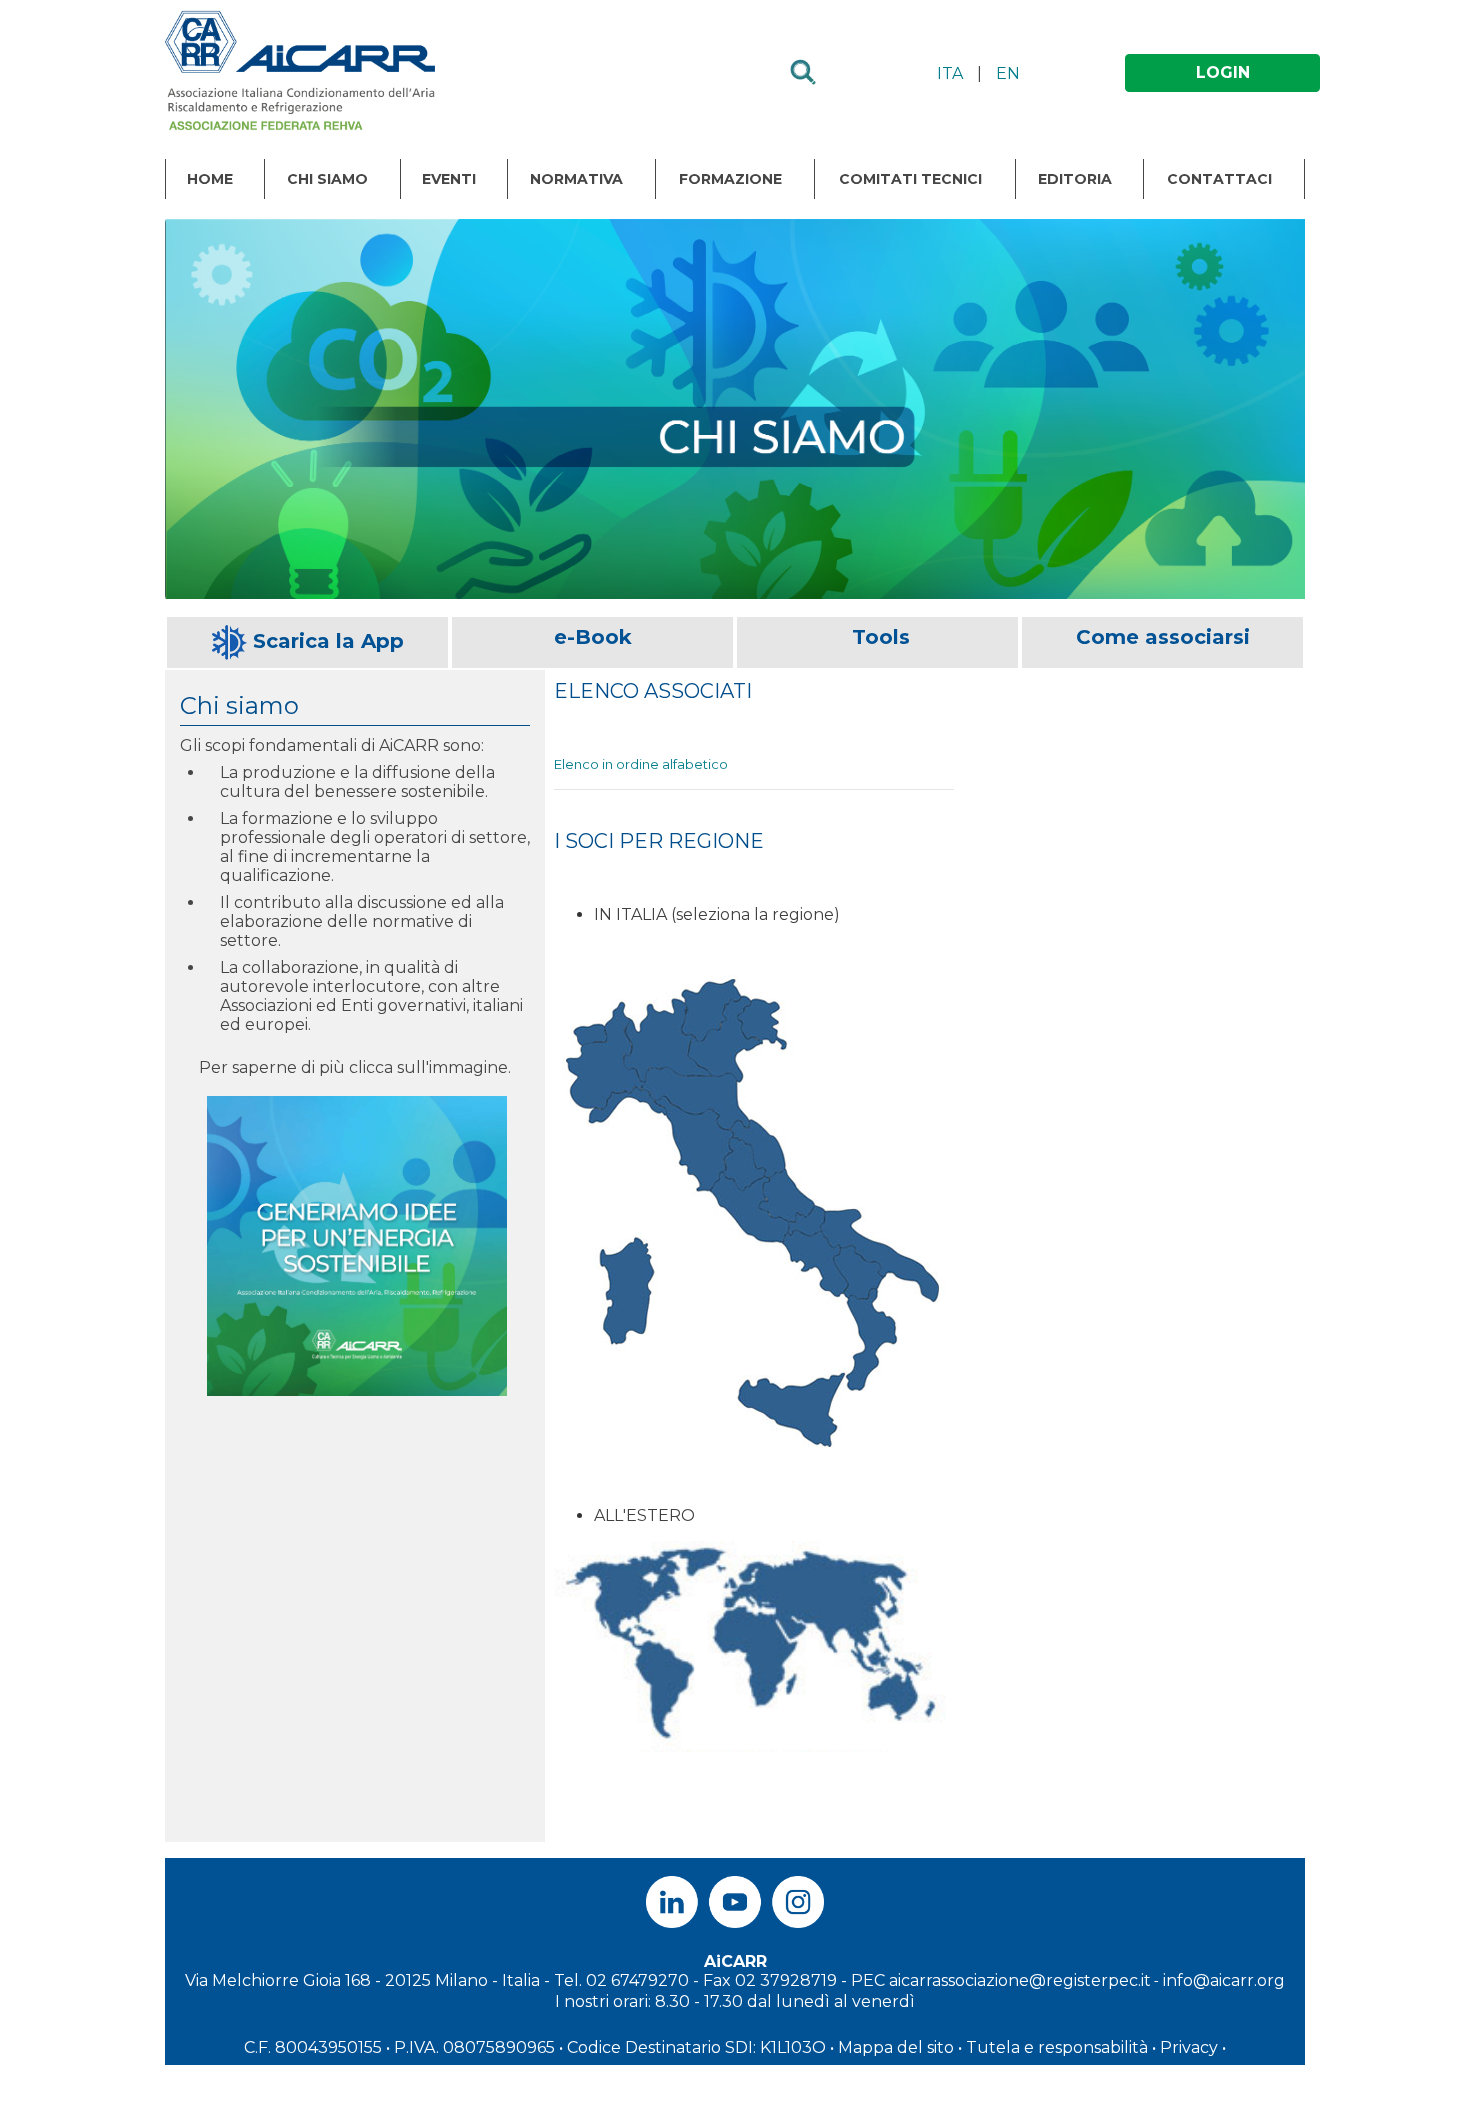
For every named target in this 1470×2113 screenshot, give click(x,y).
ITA (950, 73)
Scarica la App (328, 641)
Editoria (1075, 179)
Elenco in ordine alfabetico (641, 764)
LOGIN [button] (1223, 72)
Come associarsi (1163, 637)
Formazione (730, 179)
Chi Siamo (327, 179)
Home (210, 179)
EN (1008, 73)
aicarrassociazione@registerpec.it (1020, 1980)
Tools (881, 637)
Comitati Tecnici (910, 179)
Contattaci (1219, 179)
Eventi (449, 179)
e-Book (593, 637)
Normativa (576, 179)
